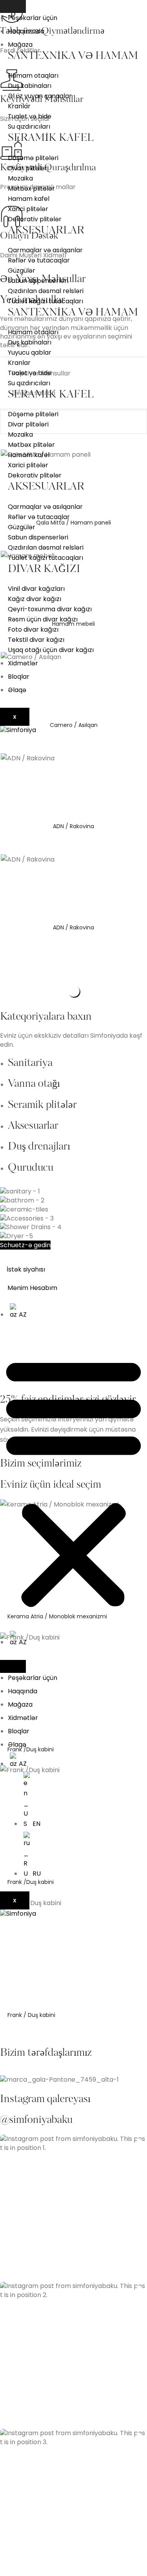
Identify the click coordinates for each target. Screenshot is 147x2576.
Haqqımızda (26, 31)
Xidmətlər (23, 663)
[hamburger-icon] (13, 6)
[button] (73, 1482)
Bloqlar (19, 677)
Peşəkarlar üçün (33, 18)
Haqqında (23, 1691)
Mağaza (20, 45)
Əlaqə (17, 690)
